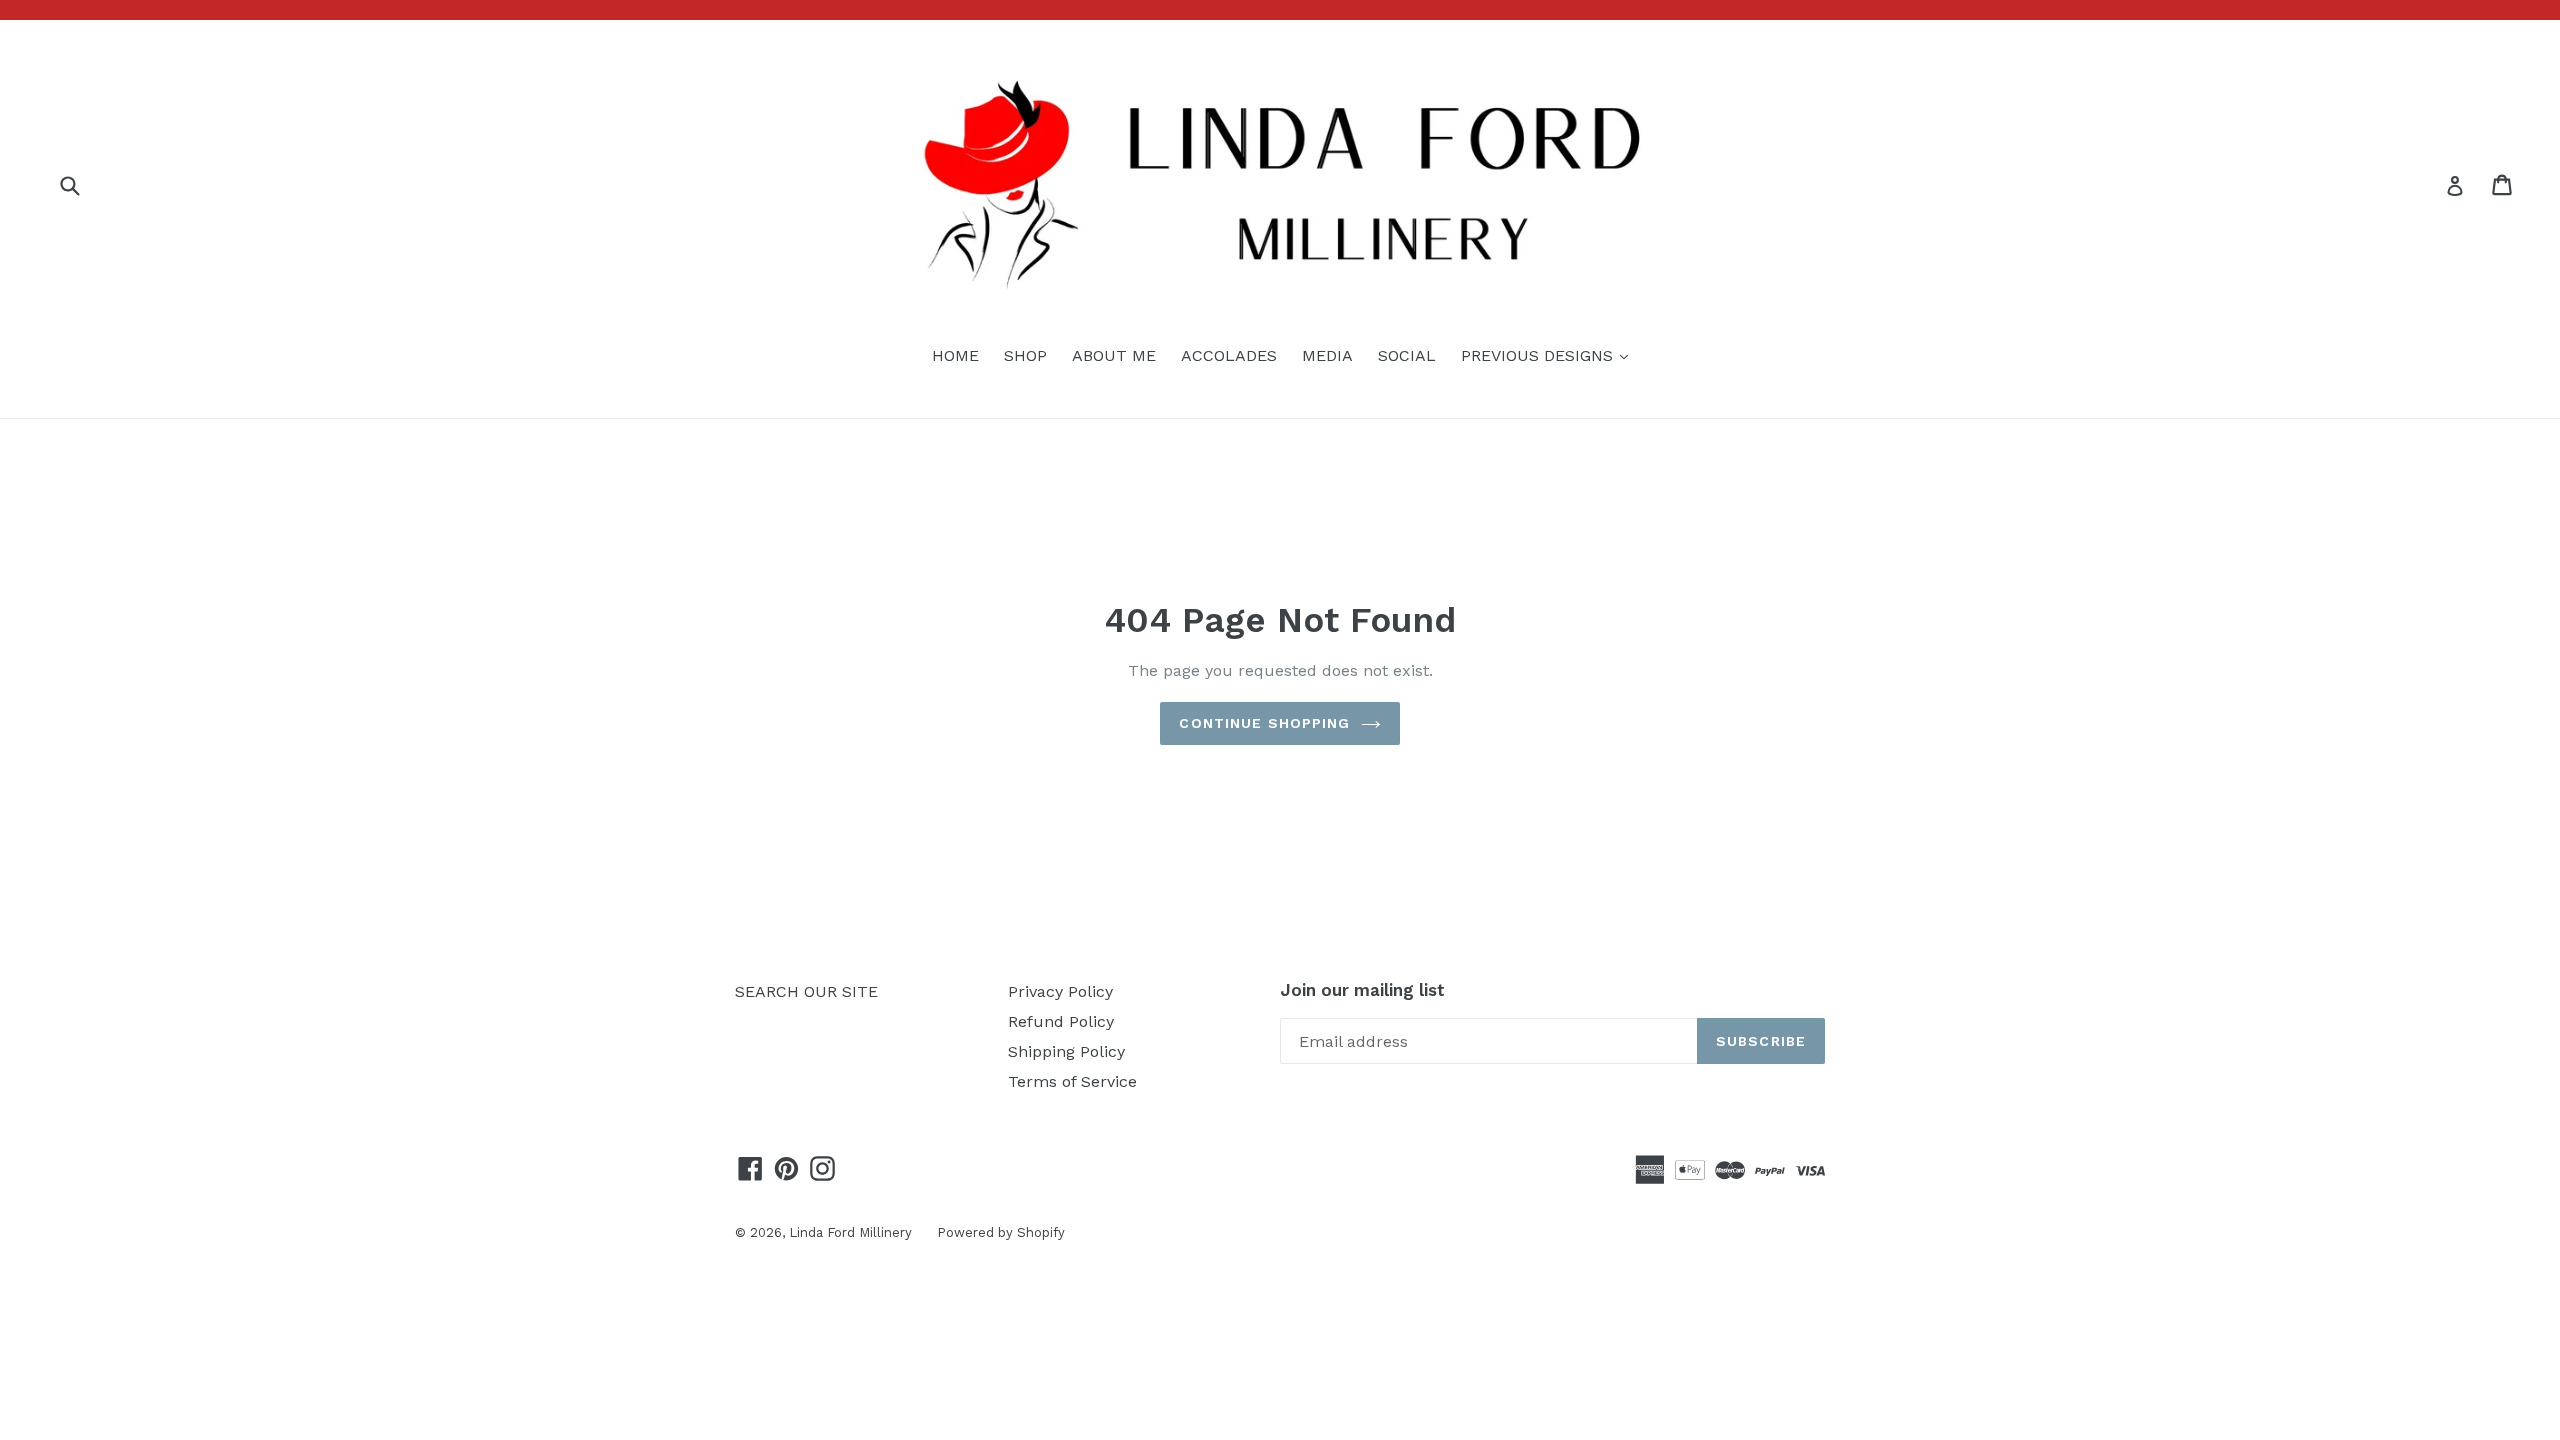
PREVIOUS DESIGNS (1549, 355)
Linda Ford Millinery (850, 1232)
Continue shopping (1264, 723)
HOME (955, 355)
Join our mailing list (1362, 990)
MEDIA (1327, 355)
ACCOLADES (1229, 355)
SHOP (1025, 355)
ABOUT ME (1114, 355)
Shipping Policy (1066, 1051)
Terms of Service (1072, 1081)
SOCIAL (1407, 355)
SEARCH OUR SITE (806, 991)
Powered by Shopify (1001, 1232)
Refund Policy (1061, 1021)
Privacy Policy (1060, 991)
